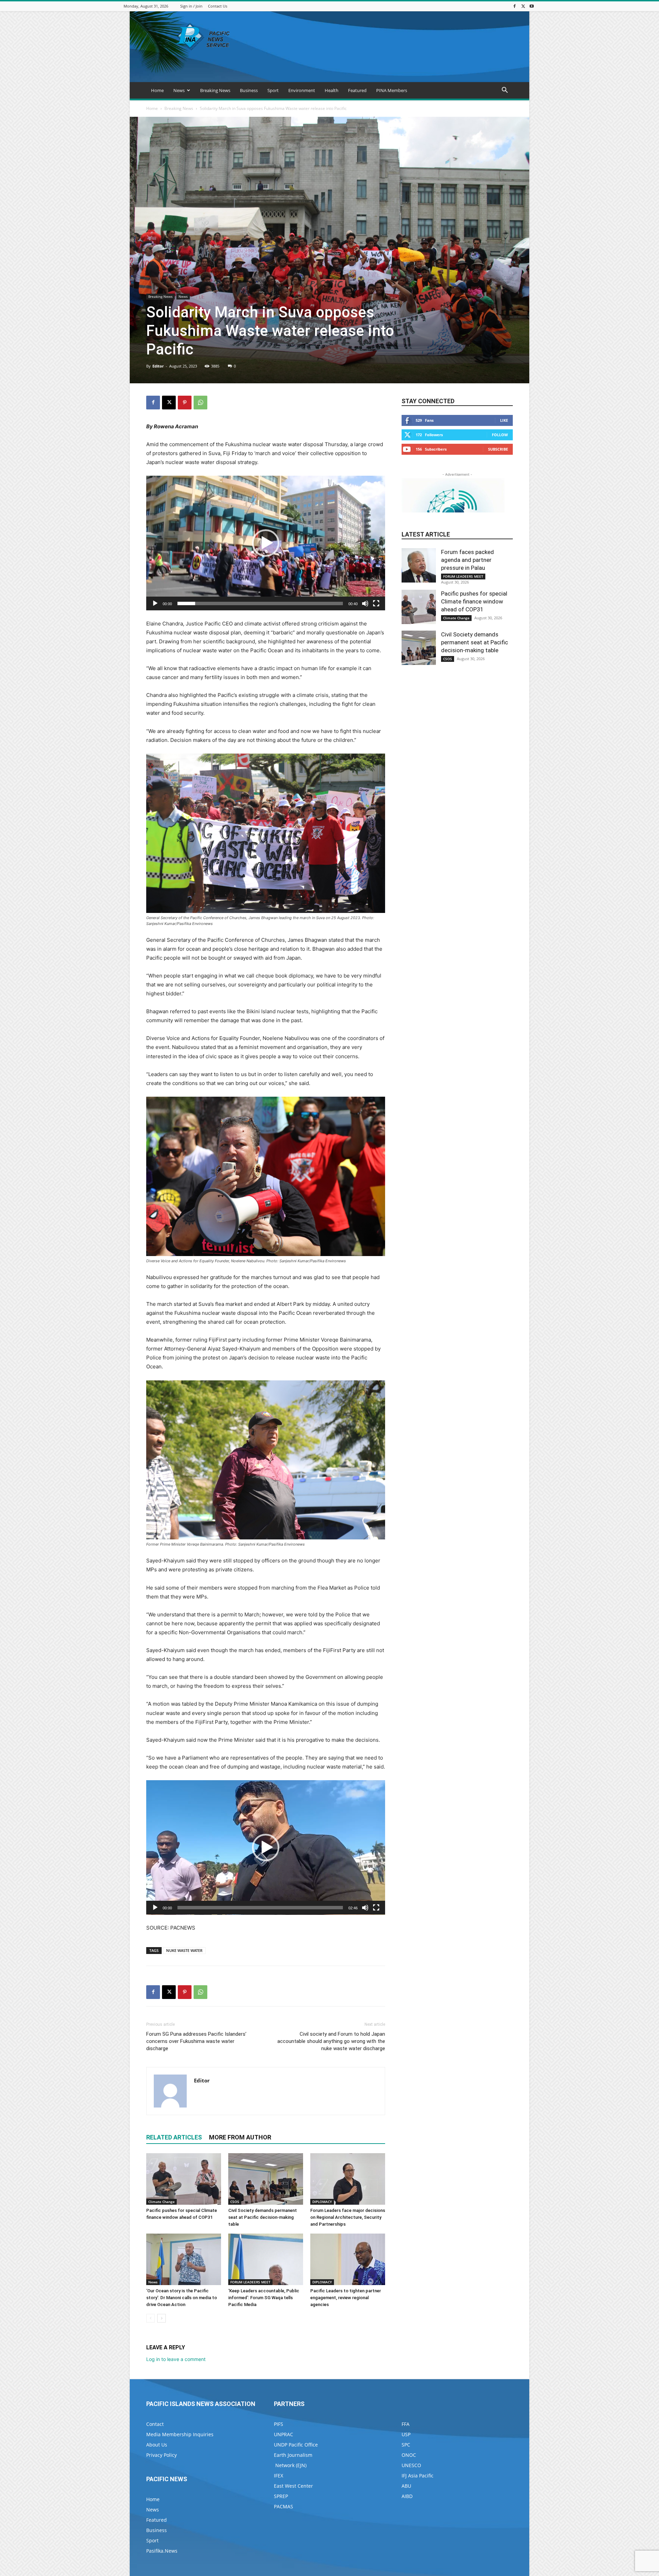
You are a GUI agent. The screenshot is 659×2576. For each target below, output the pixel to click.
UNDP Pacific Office (296, 2445)
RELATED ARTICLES (174, 2137)
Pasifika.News (162, 2551)
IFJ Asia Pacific (418, 2476)
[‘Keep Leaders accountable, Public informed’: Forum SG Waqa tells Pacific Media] (266, 2259)
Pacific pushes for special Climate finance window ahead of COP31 (474, 601)
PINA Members (392, 90)
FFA (406, 2424)
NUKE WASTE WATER (184, 1950)
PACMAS (284, 2506)
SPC (406, 2445)
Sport (273, 90)
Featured (357, 90)
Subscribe (498, 449)
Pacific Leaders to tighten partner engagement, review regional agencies (346, 2298)
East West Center (293, 2486)
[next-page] (161, 2318)
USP (406, 2434)
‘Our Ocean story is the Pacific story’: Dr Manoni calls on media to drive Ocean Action (182, 2298)
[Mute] (365, 603)
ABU (406, 2486)
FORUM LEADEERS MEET (250, 2282)
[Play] (155, 603)
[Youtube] (532, 6)
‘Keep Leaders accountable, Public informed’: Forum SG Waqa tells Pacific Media (264, 2298)
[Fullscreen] (376, 603)
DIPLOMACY (322, 2202)
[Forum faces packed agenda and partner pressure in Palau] (419, 565)
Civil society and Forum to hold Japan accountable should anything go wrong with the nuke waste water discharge (331, 2041)
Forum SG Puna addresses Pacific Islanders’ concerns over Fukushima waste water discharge (196, 2041)
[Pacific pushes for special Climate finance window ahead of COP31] (184, 2179)
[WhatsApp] (200, 403)
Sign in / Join (191, 6)
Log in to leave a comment (176, 2359)
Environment (302, 90)
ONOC (409, 2455)
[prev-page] (151, 2318)
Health (332, 90)
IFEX (279, 2476)
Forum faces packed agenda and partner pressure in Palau (467, 560)
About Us (157, 2445)
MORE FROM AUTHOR (240, 2137)
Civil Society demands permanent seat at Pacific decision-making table (263, 2217)
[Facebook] (515, 6)
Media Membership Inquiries (180, 2434)
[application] (266, 543)
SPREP (281, 2496)
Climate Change (161, 2202)
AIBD (407, 2496)
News (179, 90)
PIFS (279, 2424)
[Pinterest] (185, 403)
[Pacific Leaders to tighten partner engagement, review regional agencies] (348, 2259)
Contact (155, 2424)
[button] (505, 91)
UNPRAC (284, 2434)
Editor (158, 366)
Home (157, 90)
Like (504, 420)
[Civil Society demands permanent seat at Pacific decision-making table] (266, 2179)
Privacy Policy (161, 2455)
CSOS (235, 2202)
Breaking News (215, 90)
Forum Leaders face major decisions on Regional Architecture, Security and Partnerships (348, 2217)
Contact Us (218, 6)
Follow (500, 435)
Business (249, 90)
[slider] (260, 603)
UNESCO (411, 2465)
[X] (523, 6)
